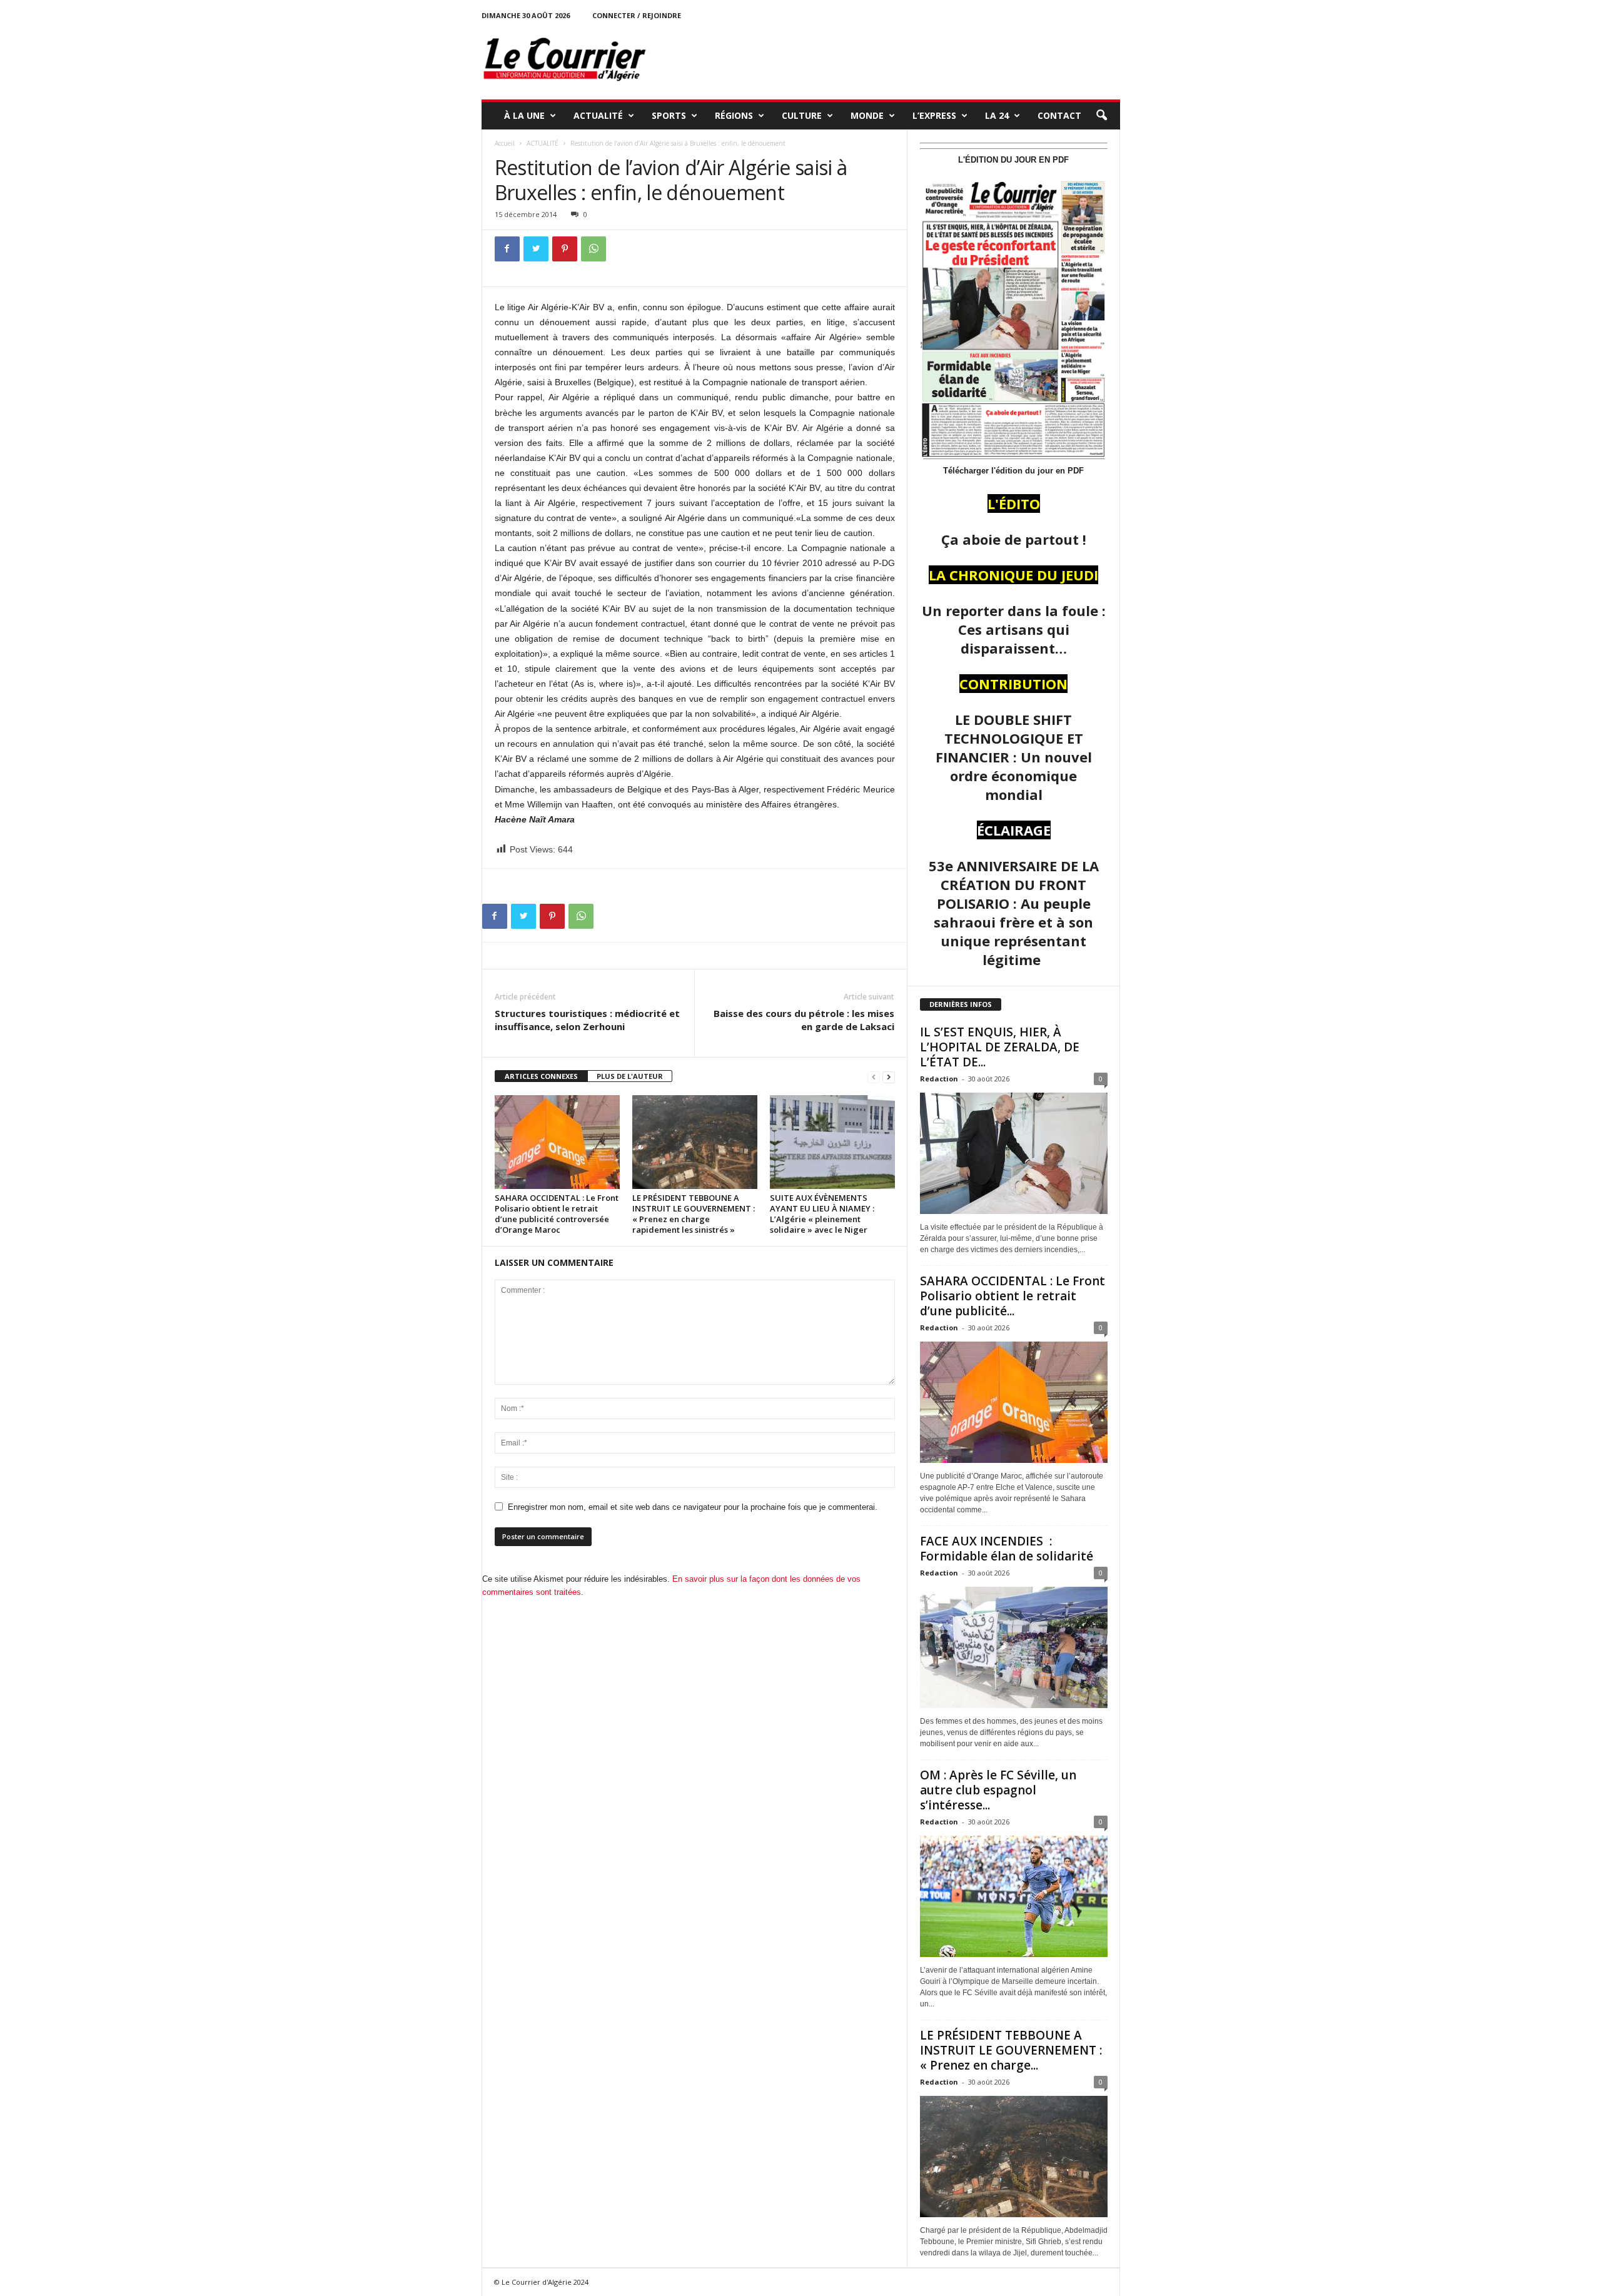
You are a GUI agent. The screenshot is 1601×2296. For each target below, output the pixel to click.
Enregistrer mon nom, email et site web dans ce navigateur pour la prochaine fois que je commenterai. (693, 1507)
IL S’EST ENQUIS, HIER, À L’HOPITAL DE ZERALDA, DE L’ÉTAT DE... (1000, 1047)
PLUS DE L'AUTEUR (630, 1076)
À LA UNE (524, 115)
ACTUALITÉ (598, 115)
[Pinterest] (565, 249)
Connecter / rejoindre (637, 15)
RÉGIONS (734, 115)
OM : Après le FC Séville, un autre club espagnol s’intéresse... (998, 1790)
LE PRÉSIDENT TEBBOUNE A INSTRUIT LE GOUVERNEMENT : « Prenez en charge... (1011, 2050)
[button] (1101, 116)
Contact (1059, 115)
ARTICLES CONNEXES (541, 1076)
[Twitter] (536, 249)
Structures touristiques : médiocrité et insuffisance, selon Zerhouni (587, 1020)
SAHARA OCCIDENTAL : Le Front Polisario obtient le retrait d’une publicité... (1013, 1296)
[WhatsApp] (593, 249)
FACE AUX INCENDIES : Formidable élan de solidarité (1007, 1549)
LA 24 (997, 115)
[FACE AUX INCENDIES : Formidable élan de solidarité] (1014, 1647)
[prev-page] (874, 1077)
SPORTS (669, 115)
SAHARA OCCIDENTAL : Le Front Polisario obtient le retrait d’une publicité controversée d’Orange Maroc (557, 1214)
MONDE (867, 115)
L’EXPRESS (934, 115)
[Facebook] (507, 249)
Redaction (939, 1079)
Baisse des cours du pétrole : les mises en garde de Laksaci (804, 1020)
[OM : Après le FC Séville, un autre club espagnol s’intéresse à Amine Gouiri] (1014, 1896)
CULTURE (802, 115)
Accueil (505, 143)
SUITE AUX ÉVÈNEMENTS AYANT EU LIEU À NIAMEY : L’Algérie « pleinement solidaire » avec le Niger (822, 1214)
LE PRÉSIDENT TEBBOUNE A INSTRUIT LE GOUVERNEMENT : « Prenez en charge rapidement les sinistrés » (694, 1214)
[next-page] (889, 1077)
